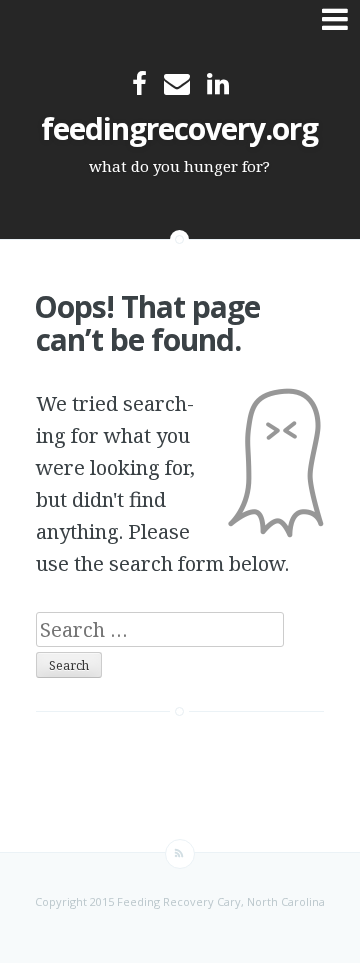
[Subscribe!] (180, 854)
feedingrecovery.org (179, 128)
